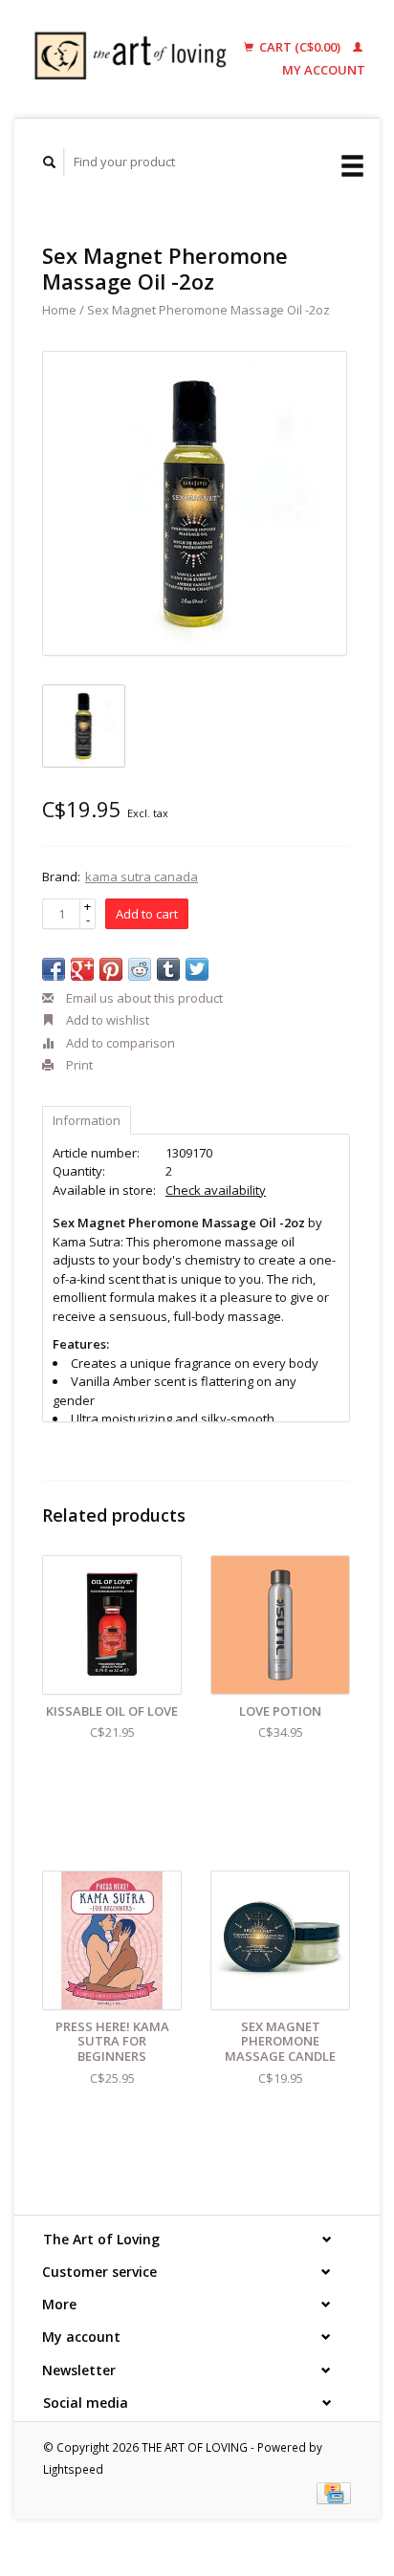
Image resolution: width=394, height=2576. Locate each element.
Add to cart (147, 914)
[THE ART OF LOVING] (135, 59)
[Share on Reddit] (140, 969)
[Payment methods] (334, 2492)
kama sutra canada (142, 877)
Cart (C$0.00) (300, 47)
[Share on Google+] (82, 969)
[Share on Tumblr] (168, 969)
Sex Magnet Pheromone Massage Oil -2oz (208, 310)
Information (87, 1120)
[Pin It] (111, 969)
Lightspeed (73, 2469)
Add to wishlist (106, 1020)
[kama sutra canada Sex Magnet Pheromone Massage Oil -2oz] (195, 503)
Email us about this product (143, 998)
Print (78, 1065)
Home (59, 310)
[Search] (50, 162)
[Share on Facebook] (54, 969)
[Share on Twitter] (197, 969)
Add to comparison (119, 1043)
